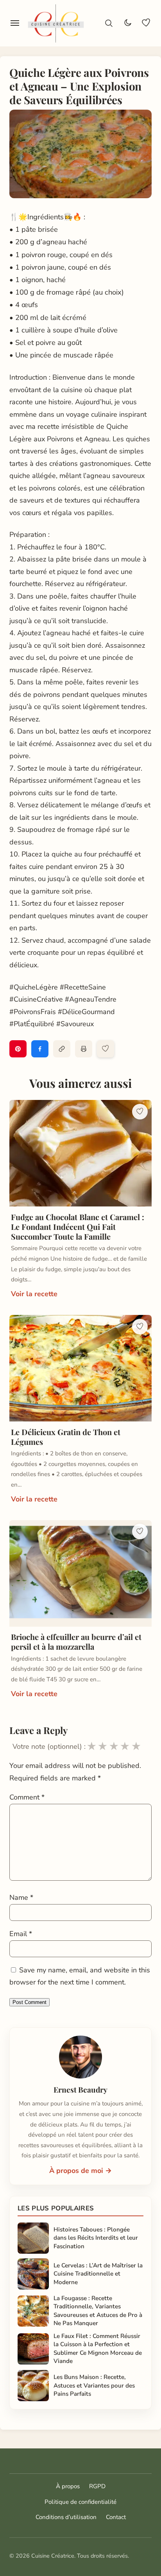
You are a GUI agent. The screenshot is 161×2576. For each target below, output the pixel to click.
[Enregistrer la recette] (106, 1049)
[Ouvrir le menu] (15, 23)
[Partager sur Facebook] (40, 1049)
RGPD (97, 2486)
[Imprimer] (84, 1049)
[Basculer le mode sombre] (127, 23)
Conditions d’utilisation (66, 2517)
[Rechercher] (109, 23)
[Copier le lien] (62, 1049)
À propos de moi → (80, 2171)
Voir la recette (34, 1294)
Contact (116, 2517)
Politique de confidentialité (80, 2502)
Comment (27, 1797)
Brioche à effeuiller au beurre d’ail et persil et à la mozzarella (76, 1642)
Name (21, 1897)
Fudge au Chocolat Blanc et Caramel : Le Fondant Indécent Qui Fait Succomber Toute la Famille (78, 1227)
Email (21, 1934)
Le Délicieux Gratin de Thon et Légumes (66, 1437)
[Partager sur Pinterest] (18, 1049)
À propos (68, 2486)
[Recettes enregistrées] (146, 23)
